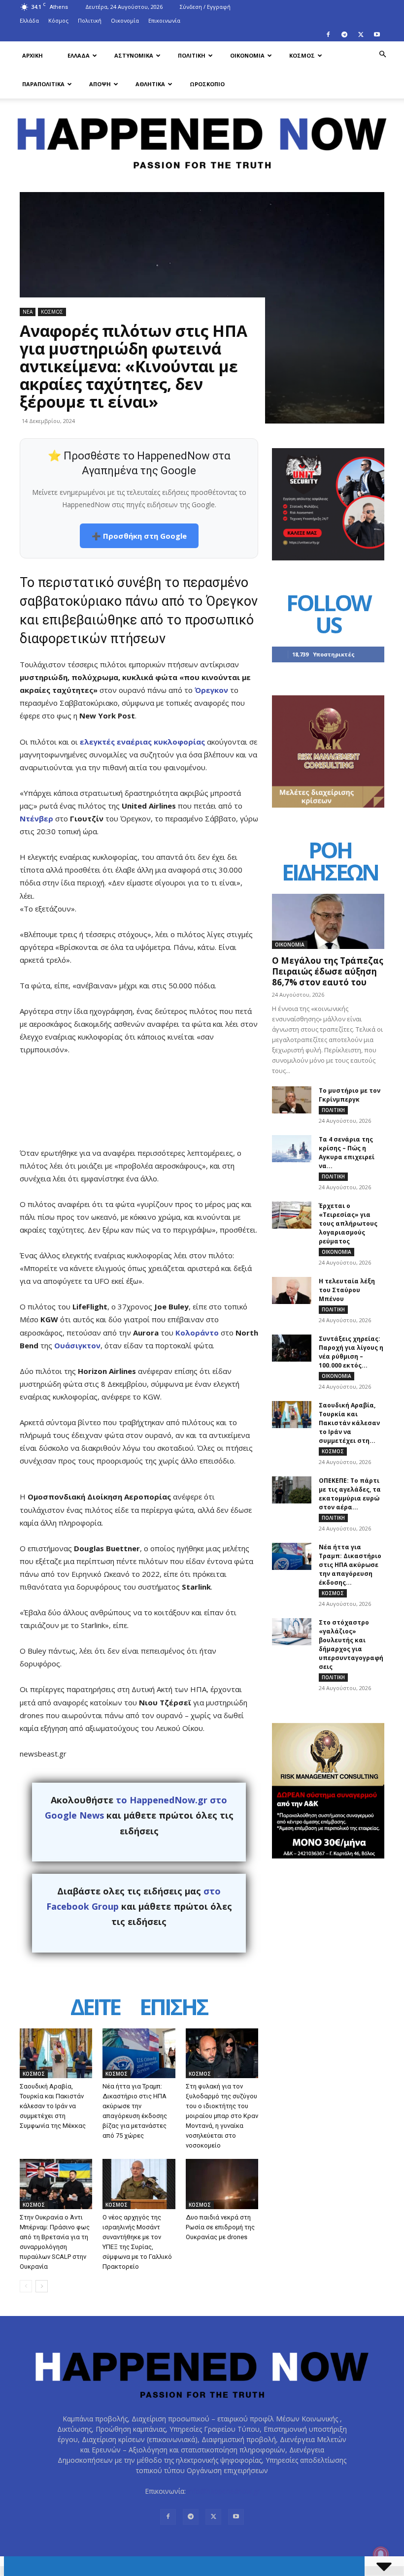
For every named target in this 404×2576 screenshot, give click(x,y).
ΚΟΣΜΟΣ (302, 55)
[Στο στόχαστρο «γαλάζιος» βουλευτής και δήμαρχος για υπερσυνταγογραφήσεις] (292, 1632)
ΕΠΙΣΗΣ (173, 2007)
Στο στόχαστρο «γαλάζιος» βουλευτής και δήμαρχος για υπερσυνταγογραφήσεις (351, 1645)
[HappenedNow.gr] (202, 139)
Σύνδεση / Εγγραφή (205, 7)
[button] (382, 54)
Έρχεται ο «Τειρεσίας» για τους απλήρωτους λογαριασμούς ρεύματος (348, 1223)
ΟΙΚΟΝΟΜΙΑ (247, 55)
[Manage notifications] (381, 2554)
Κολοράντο (197, 1333)
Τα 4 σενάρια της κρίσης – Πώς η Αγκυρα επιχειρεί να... (347, 1153)
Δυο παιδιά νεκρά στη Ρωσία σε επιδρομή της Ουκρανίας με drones (220, 2227)
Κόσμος (58, 20)
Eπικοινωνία (164, 20)
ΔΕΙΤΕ (95, 2007)
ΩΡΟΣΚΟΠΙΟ (207, 84)
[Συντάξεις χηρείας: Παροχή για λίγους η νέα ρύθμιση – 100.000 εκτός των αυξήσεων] (292, 1348)
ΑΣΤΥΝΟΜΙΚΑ (134, 55)
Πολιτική (90, 20)
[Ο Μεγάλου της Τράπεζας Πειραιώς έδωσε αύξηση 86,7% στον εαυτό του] (328, 921)
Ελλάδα (29, 20)
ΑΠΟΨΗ (100, 84)
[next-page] (42, 2286)
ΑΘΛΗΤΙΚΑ (150, 84)
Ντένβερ (36, 818)
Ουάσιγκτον (77, 1345)
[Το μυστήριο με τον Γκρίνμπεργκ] (292, 1100)
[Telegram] (344, 34)
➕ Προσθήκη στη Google (139, 536)
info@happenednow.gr (224, 2491)
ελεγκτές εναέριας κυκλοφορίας (142, 742)
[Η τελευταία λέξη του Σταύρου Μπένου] (292, 1290)
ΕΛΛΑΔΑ (79, 55)
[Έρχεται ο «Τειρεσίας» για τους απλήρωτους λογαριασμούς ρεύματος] (292, 1215)
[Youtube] (377, 34)
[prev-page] (26, 2286)
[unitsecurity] (328, 558)
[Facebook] (328, 34)
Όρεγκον (211, 690)
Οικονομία (125, 20)
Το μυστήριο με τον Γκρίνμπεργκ (350, 1095)
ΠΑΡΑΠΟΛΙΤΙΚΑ (43, 84)
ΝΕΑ (28, 312)
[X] (361, 34)
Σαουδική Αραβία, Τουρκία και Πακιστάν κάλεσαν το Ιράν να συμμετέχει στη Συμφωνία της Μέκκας (53, 2106)
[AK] (328, 805)
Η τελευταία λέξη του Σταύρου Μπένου (347, 1290)
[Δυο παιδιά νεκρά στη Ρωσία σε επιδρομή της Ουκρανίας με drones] (222, 2184)
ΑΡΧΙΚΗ (33, 55)
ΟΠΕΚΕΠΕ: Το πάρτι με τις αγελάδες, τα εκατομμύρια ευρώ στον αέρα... (350, 1494)
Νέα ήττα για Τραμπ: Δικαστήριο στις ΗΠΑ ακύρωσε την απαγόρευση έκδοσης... (350, 1565)
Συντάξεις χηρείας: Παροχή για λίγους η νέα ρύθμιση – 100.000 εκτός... (351, 1352)
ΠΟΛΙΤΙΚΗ (192, 55)
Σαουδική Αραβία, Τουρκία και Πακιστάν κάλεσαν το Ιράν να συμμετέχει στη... (349, 1423)
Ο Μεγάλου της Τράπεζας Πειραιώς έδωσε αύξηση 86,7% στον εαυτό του (328, 971)
